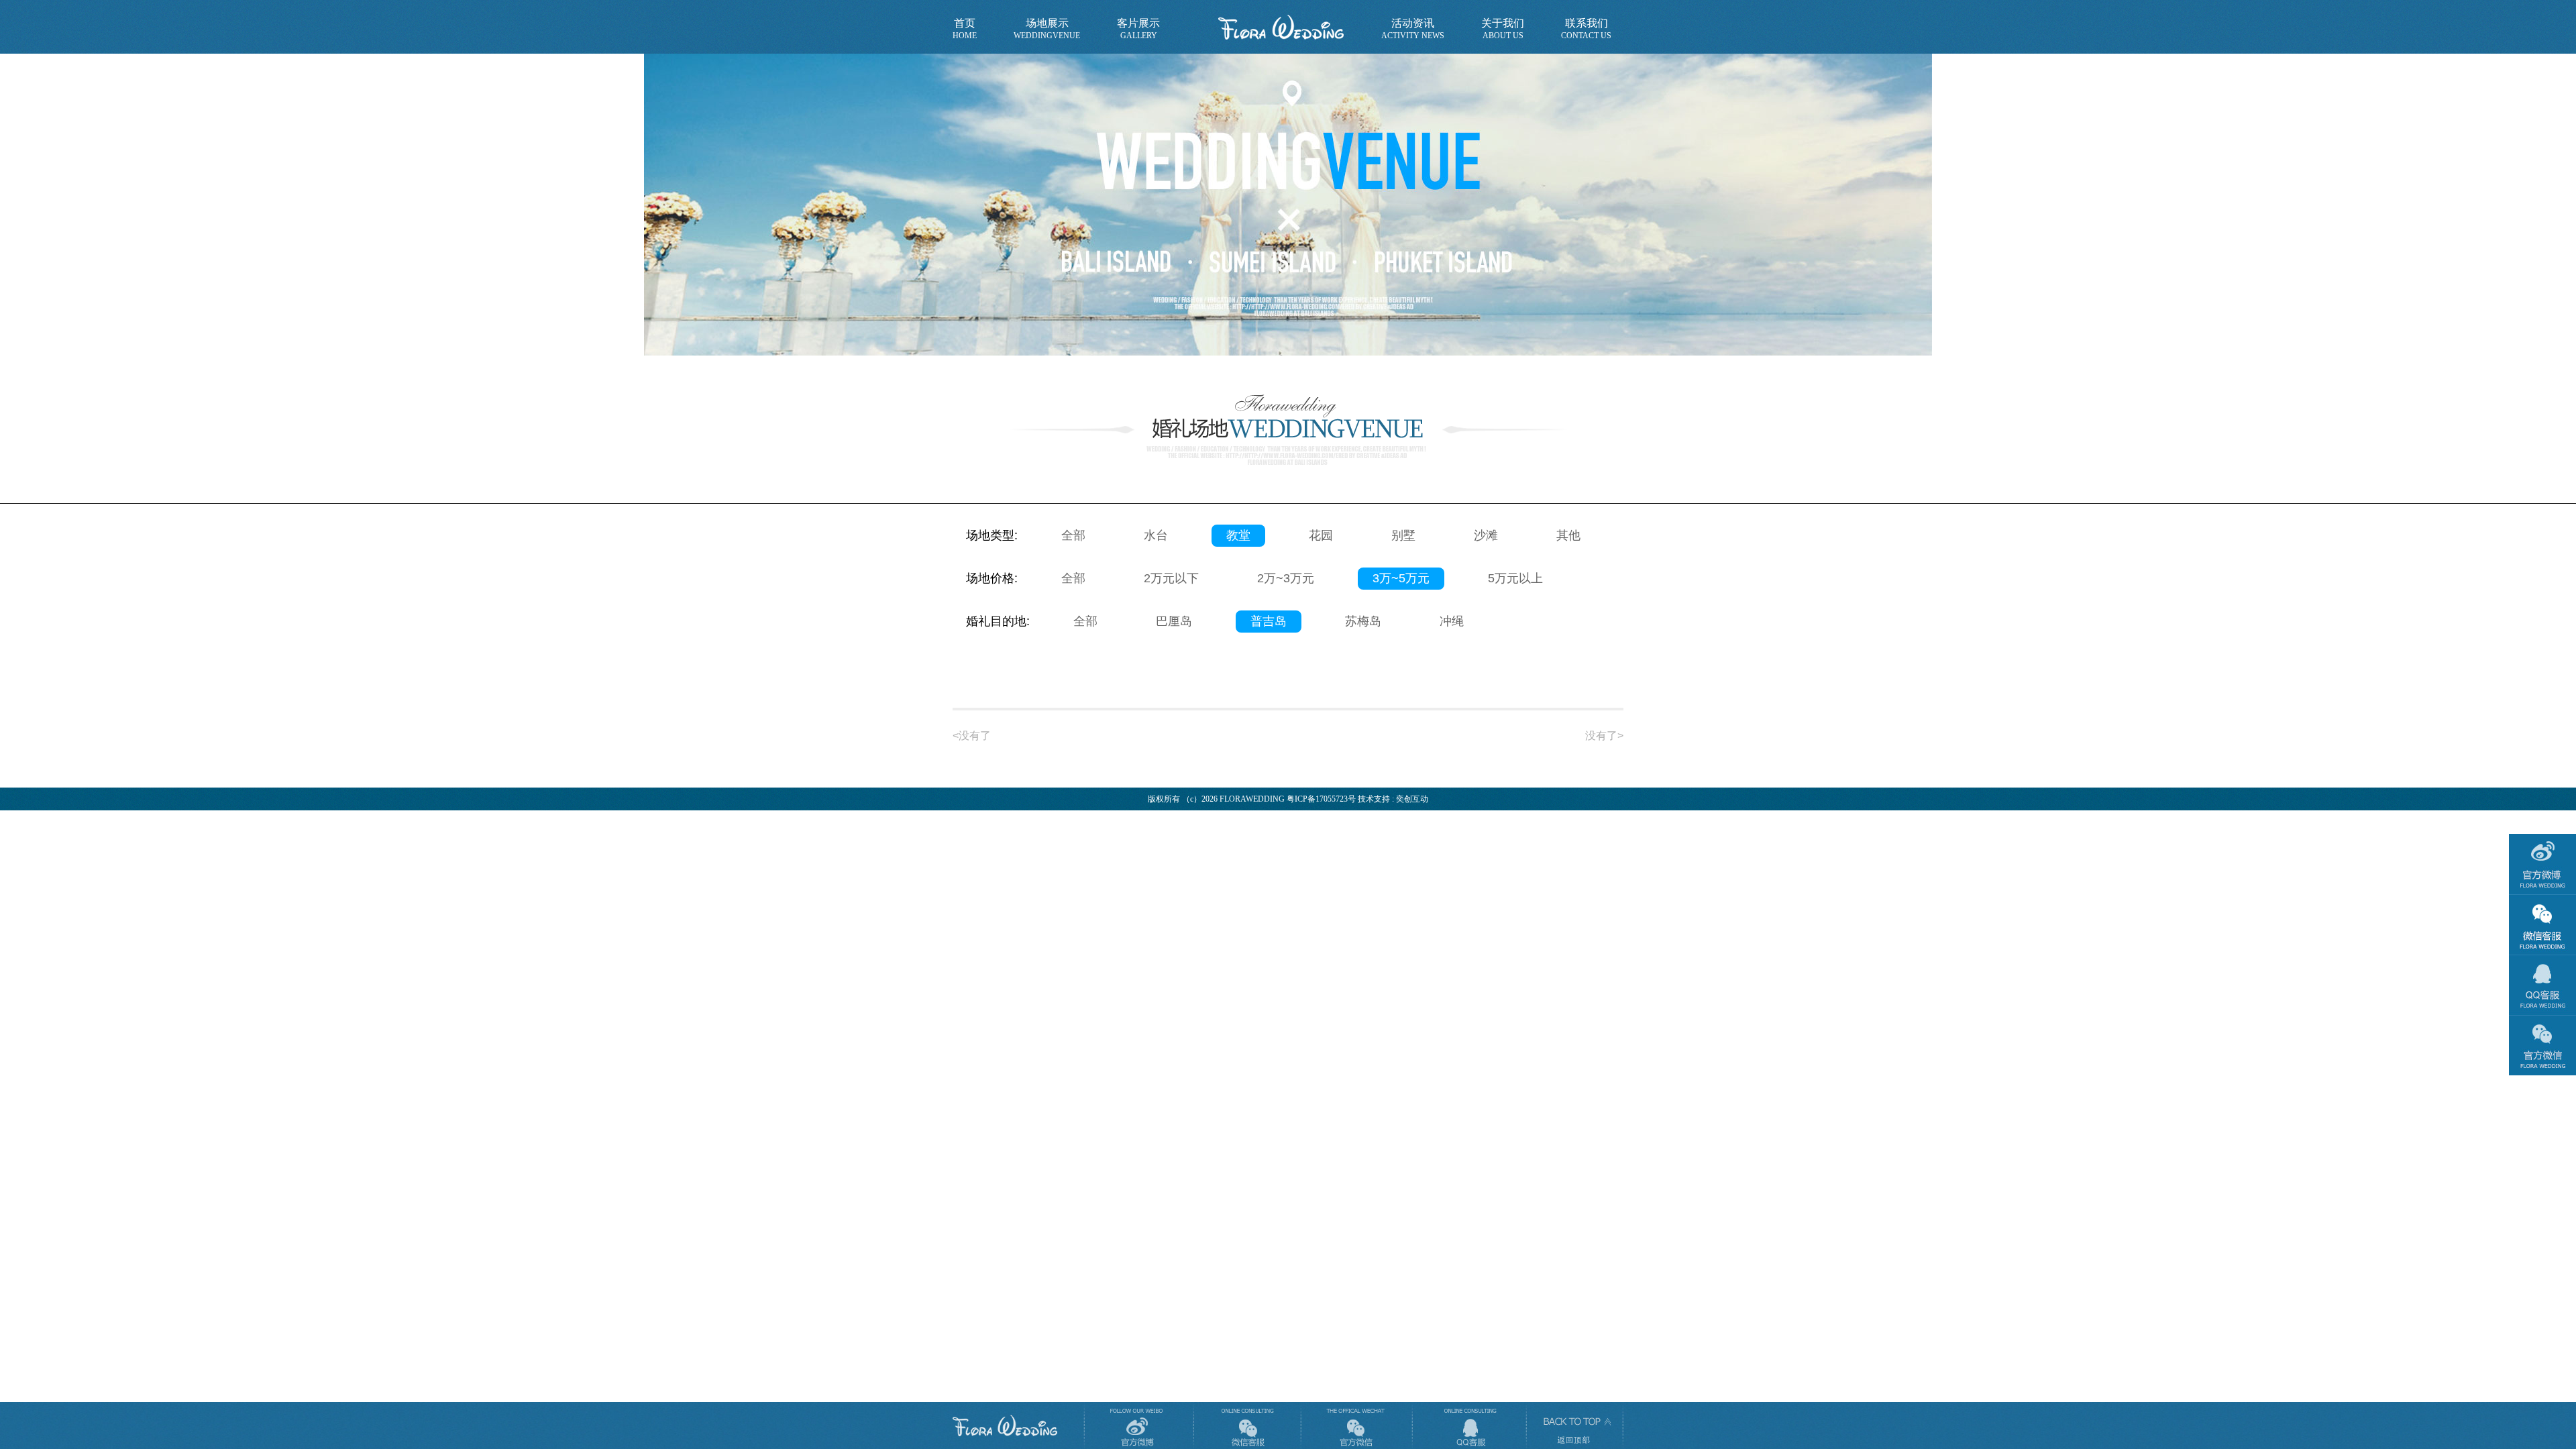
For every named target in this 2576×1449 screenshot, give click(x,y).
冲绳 (1452, 621)
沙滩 (1486, 535)
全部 (1073, 535)
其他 (1568, 535)
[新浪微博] (1137, 1426)
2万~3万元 (1286, 578)
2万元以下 (1171, 578)
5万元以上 (1515, 578)
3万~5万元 (1401, 578)
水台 (1156, 535)
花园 (1321, 535)
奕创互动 (1412, 799)
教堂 (1238, 535)
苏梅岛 (1363, 621)
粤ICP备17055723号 (1321, 799)
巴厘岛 (1174, 621)
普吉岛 (1269, 621)
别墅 (1403, 535)
